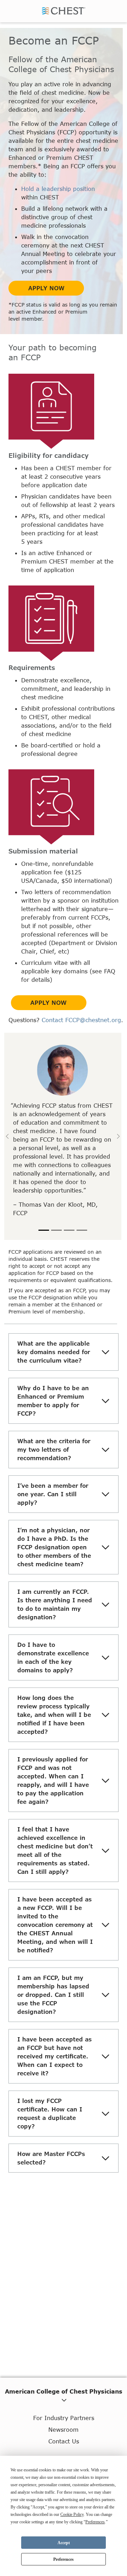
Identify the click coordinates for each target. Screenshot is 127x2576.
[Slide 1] (44, 1230)
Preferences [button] (95, 2522)
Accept (64, 2543)
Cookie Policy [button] (72, 2514)
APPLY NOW (46, 288)
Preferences (64, 2559)
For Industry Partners (64, 2418)
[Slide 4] (82, 1230)
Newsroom (64, 2429)
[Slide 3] (69, 1230)
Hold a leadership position (58, 189)
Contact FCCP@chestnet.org (81, 1020)
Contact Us (64, 2441)
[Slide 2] (56, 1230)
